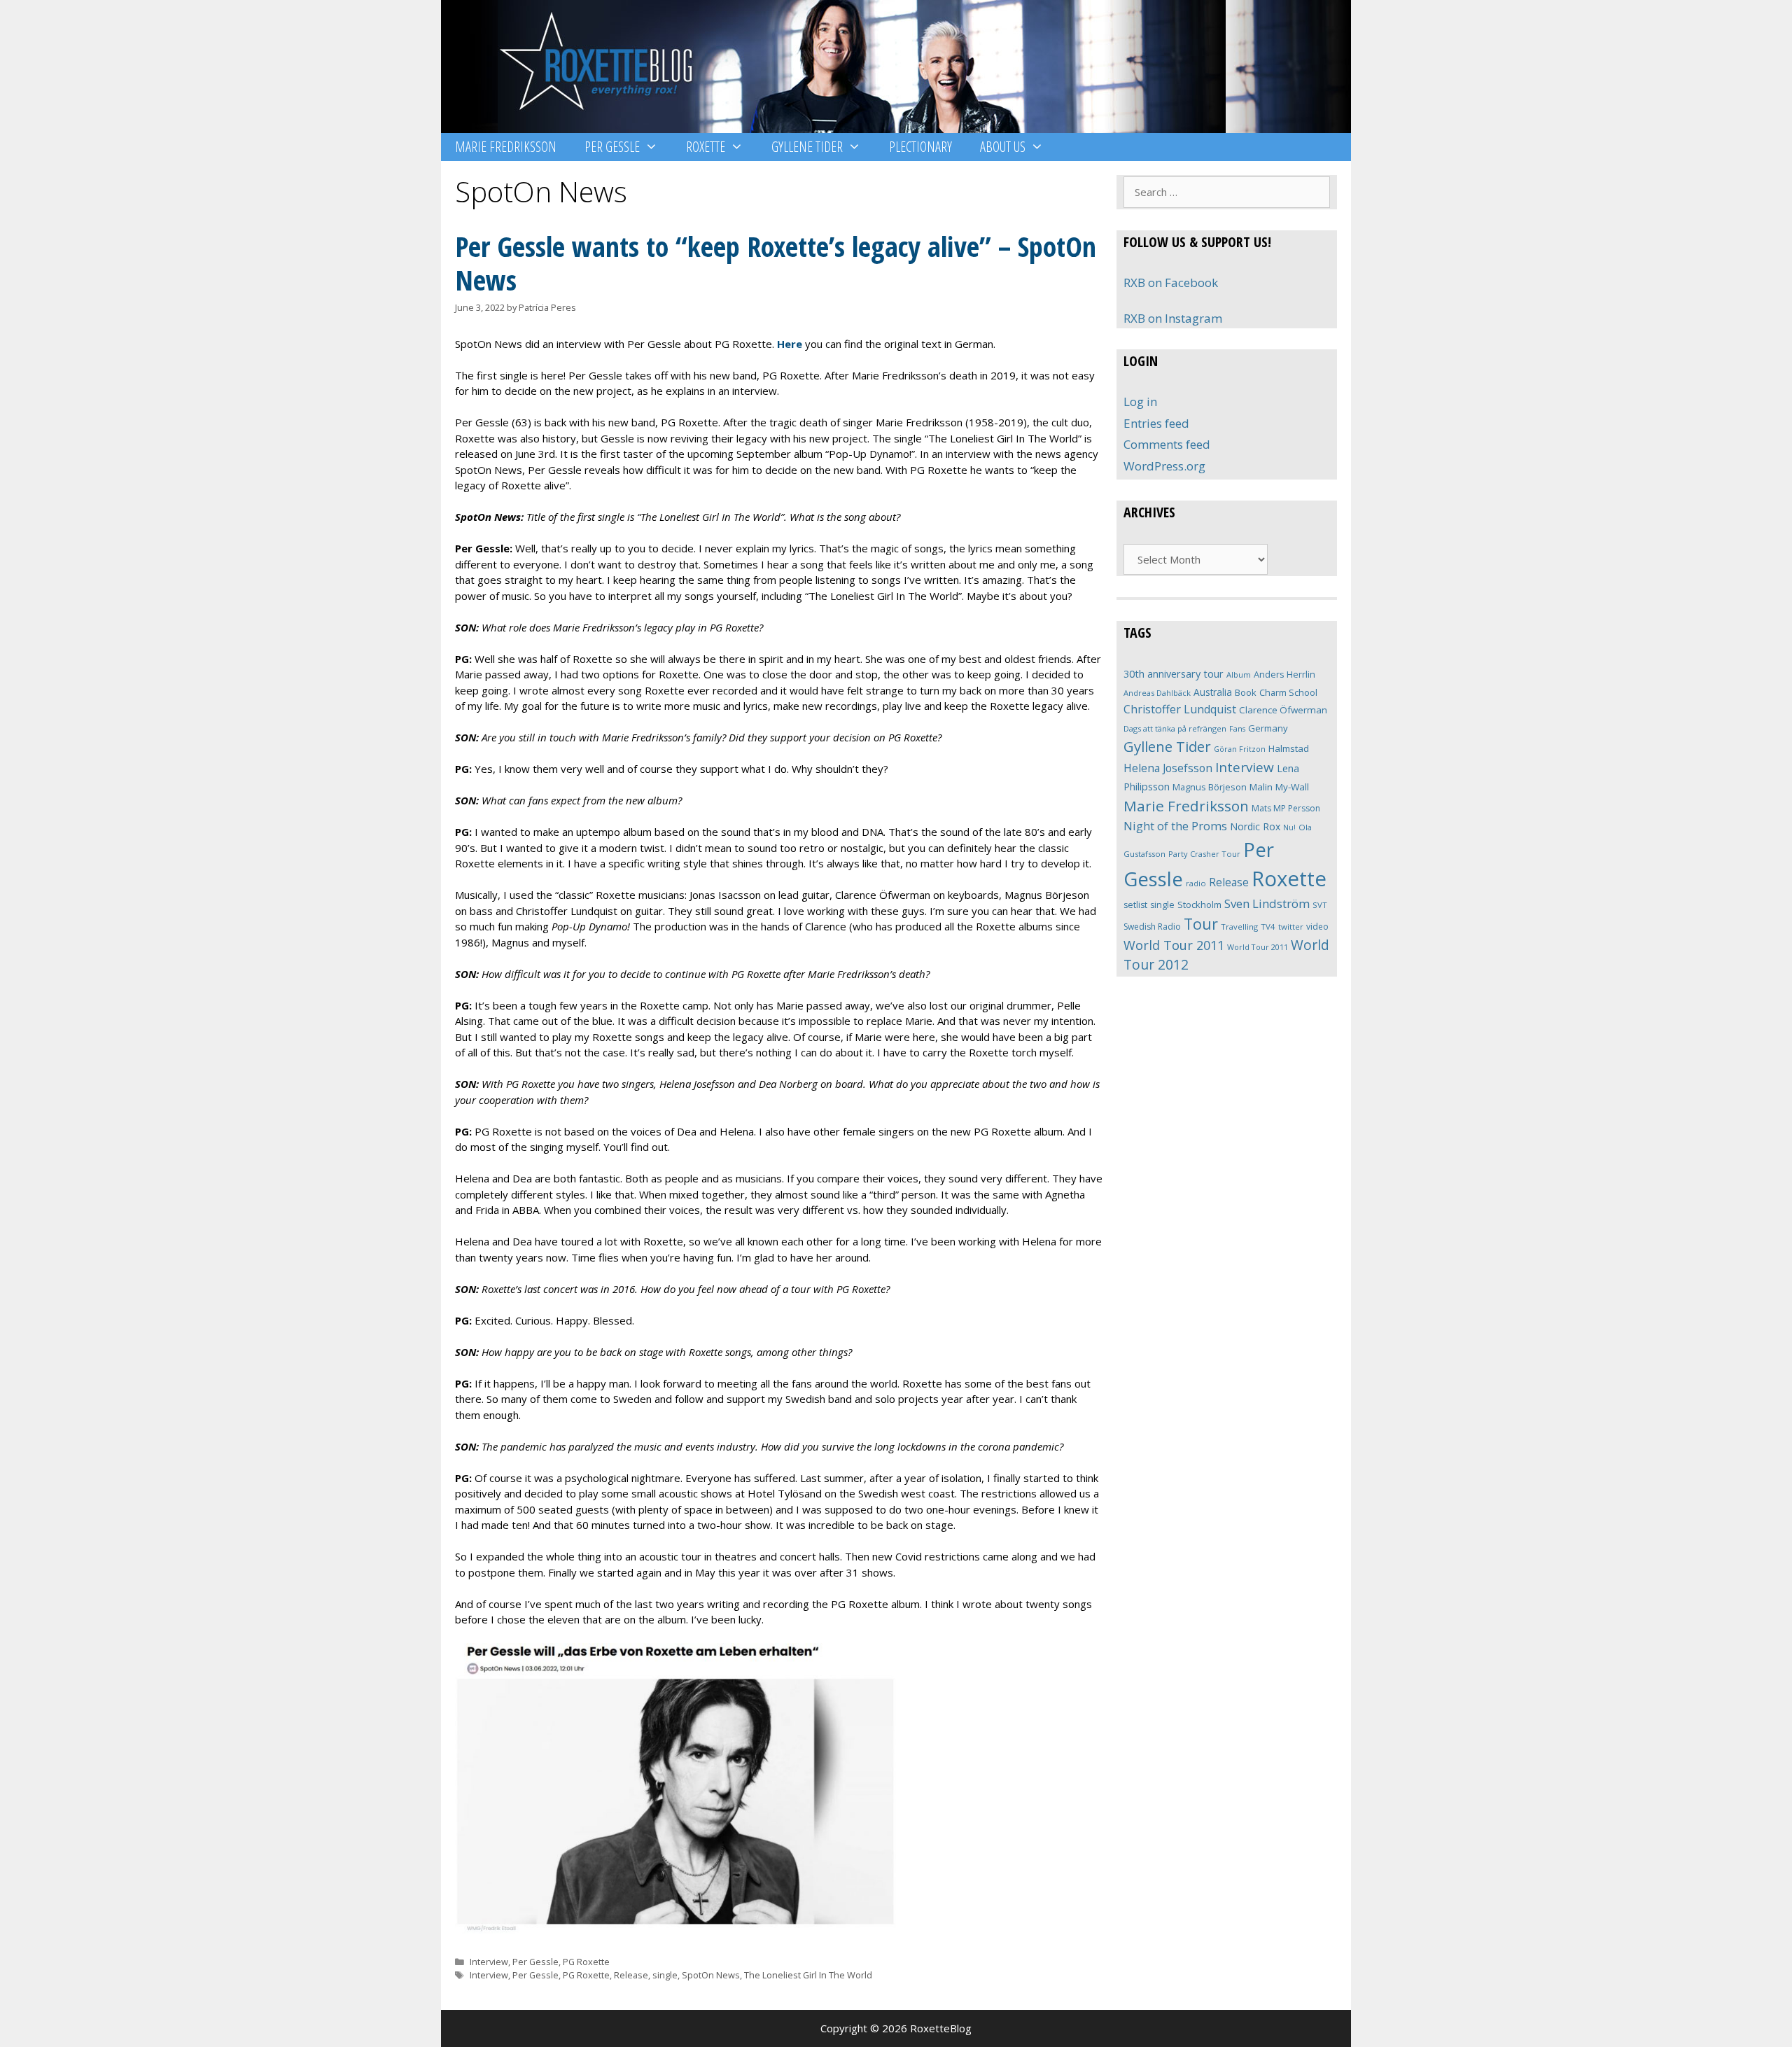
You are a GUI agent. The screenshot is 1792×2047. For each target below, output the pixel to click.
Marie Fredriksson (506, 147)
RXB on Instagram (1173, 318)
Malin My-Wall (1279, 787)
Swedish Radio (1152, 927)
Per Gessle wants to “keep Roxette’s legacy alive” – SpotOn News (776, 263)
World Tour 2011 (1174, 945)
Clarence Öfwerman (1283, 710)
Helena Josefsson (1168, 768)
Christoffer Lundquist (1180, 709)
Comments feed (1167, 444)
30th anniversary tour (1174, 674)
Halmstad (1289, 748)
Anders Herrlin (1284, 674)
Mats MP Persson (1286, 808)
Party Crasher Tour (1204, 854)
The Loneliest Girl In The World (808, 1975)
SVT (1320, 905)
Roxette (706, 147)
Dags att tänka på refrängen (1175, 728)
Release (631, 1975)
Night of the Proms (1175, 826)
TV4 (1268, 927)
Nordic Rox (1255, 826)
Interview (489, 1962)
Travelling (1239, 927)
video (1317, 927)
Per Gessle (612, 147)
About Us (1003, 147)
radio (1196, 883)
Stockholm (1199, 904)
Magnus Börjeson (1210, 787)
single (665, 1975)
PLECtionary (920, 147)
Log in (1140, 401)
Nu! (1289, 827)
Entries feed (1156, 423)
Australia (1213, 692)
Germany (1268, 728)
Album (1239, 675)
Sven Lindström (1267, 903)
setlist (1135, 905)
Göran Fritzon (1240, 749)
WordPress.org (1164, 466)
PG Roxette (586, 1962)
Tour (1201, 924)
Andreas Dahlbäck (1157, 693)
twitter (1291, 927)
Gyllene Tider (807, 147)
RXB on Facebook (1171, 282)
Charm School (1288, 692)
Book (1246, 692)
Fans (1237, 728)
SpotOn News (711, 1975)
